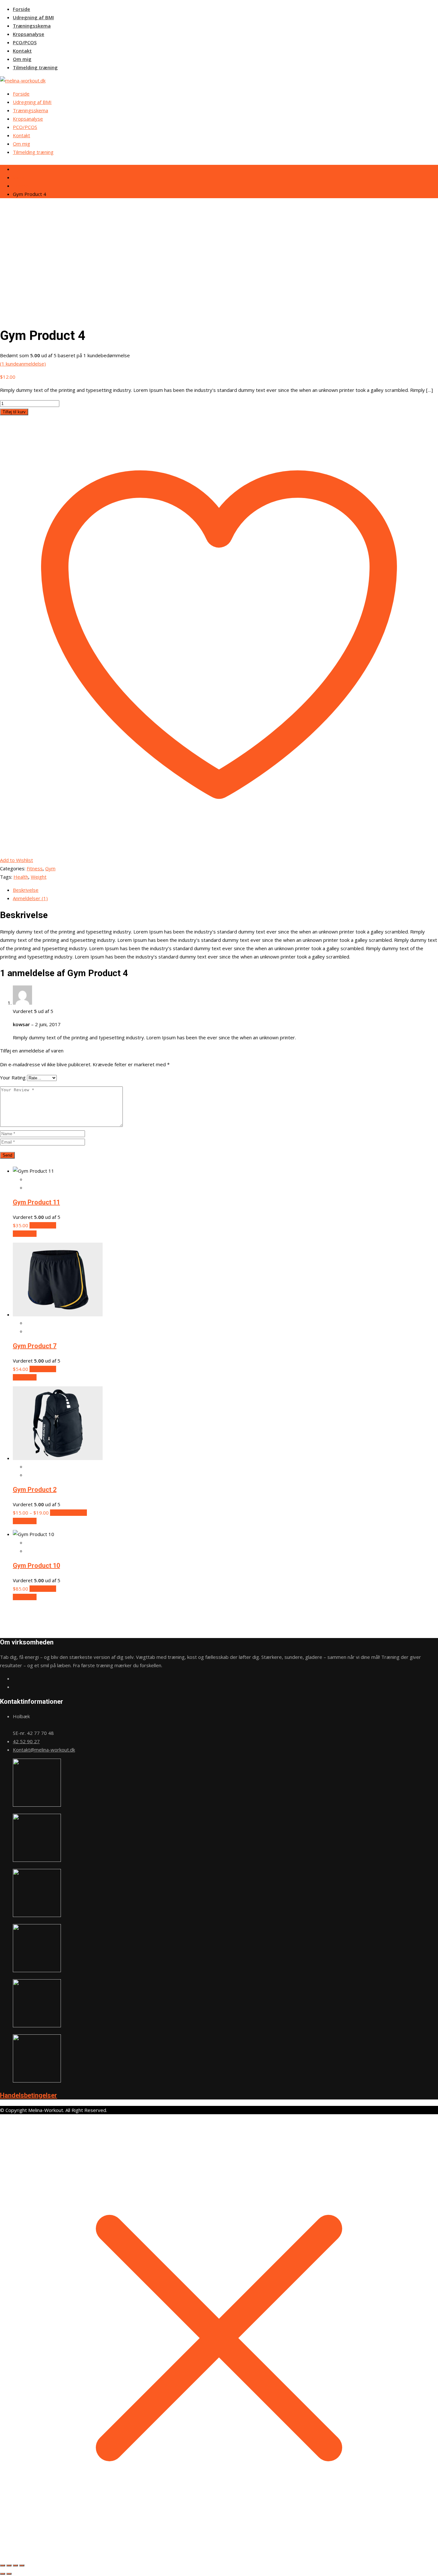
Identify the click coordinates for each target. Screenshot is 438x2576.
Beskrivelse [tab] (26, 890)
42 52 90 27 (26, 1741)
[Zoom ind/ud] (3, 2565)
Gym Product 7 (35, 1346)
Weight (39, 877)
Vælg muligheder (68, 1513)
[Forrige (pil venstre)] (3, 2574)
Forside (21, 9)
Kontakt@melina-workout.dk (44, 1750)
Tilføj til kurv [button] (43, 1225)
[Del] (15, 2565)
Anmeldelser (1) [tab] (30, 898)
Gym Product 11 (36, 1202)
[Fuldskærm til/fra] (9, 2565)
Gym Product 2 (35, 1490)
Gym (50, 868)
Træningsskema (32, 26)
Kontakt (22, 51)
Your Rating (13, 1077)
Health (21, 877)
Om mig (22, 59)
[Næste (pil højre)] (9, 2574)
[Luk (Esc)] (22, 2565)
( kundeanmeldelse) (23, 364)
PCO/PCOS (25, 42)
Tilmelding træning (35, 67)
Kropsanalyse (29, 34)
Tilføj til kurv (14, 412)
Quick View (25, 1234)
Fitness (35, 868)
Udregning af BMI (33, 17)
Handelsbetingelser (29, 2095)
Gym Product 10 (36, 1566)
